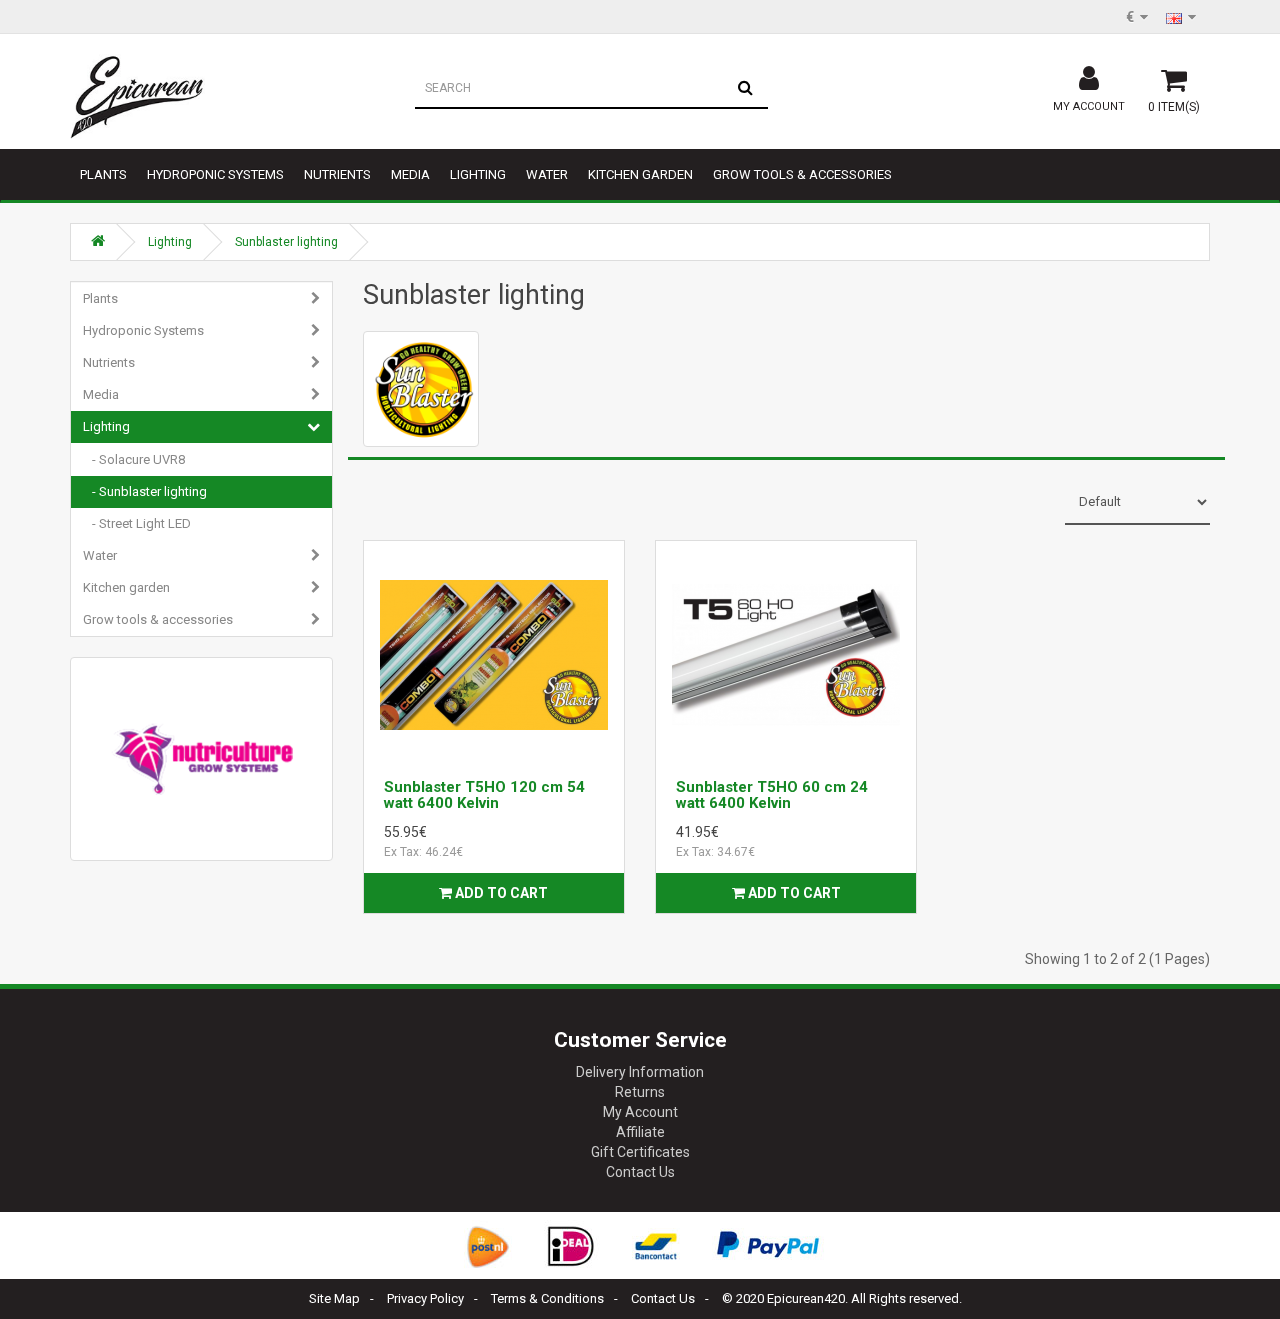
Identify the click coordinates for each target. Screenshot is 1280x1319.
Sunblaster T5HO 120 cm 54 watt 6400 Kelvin (484, 795)
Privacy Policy (425, 1298)
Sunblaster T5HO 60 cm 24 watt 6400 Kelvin (772, 795)
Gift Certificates (640, 1152)
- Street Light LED (137, 523)
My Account (640, 1112)
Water (547, 174)
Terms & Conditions (547, 1298)
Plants (103, 174)
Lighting (478, 174)
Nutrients (337, 174)
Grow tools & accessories (802, 174)
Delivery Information (640, 1072)
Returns (640, 1092)
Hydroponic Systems (215, 174)
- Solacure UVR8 (134, 459)
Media (410, 174)
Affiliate (640, 1132)
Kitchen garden (640, 174)
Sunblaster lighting (286, 242)
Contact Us (640, 1172)
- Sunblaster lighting (145, 491)
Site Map (334, 1298)
